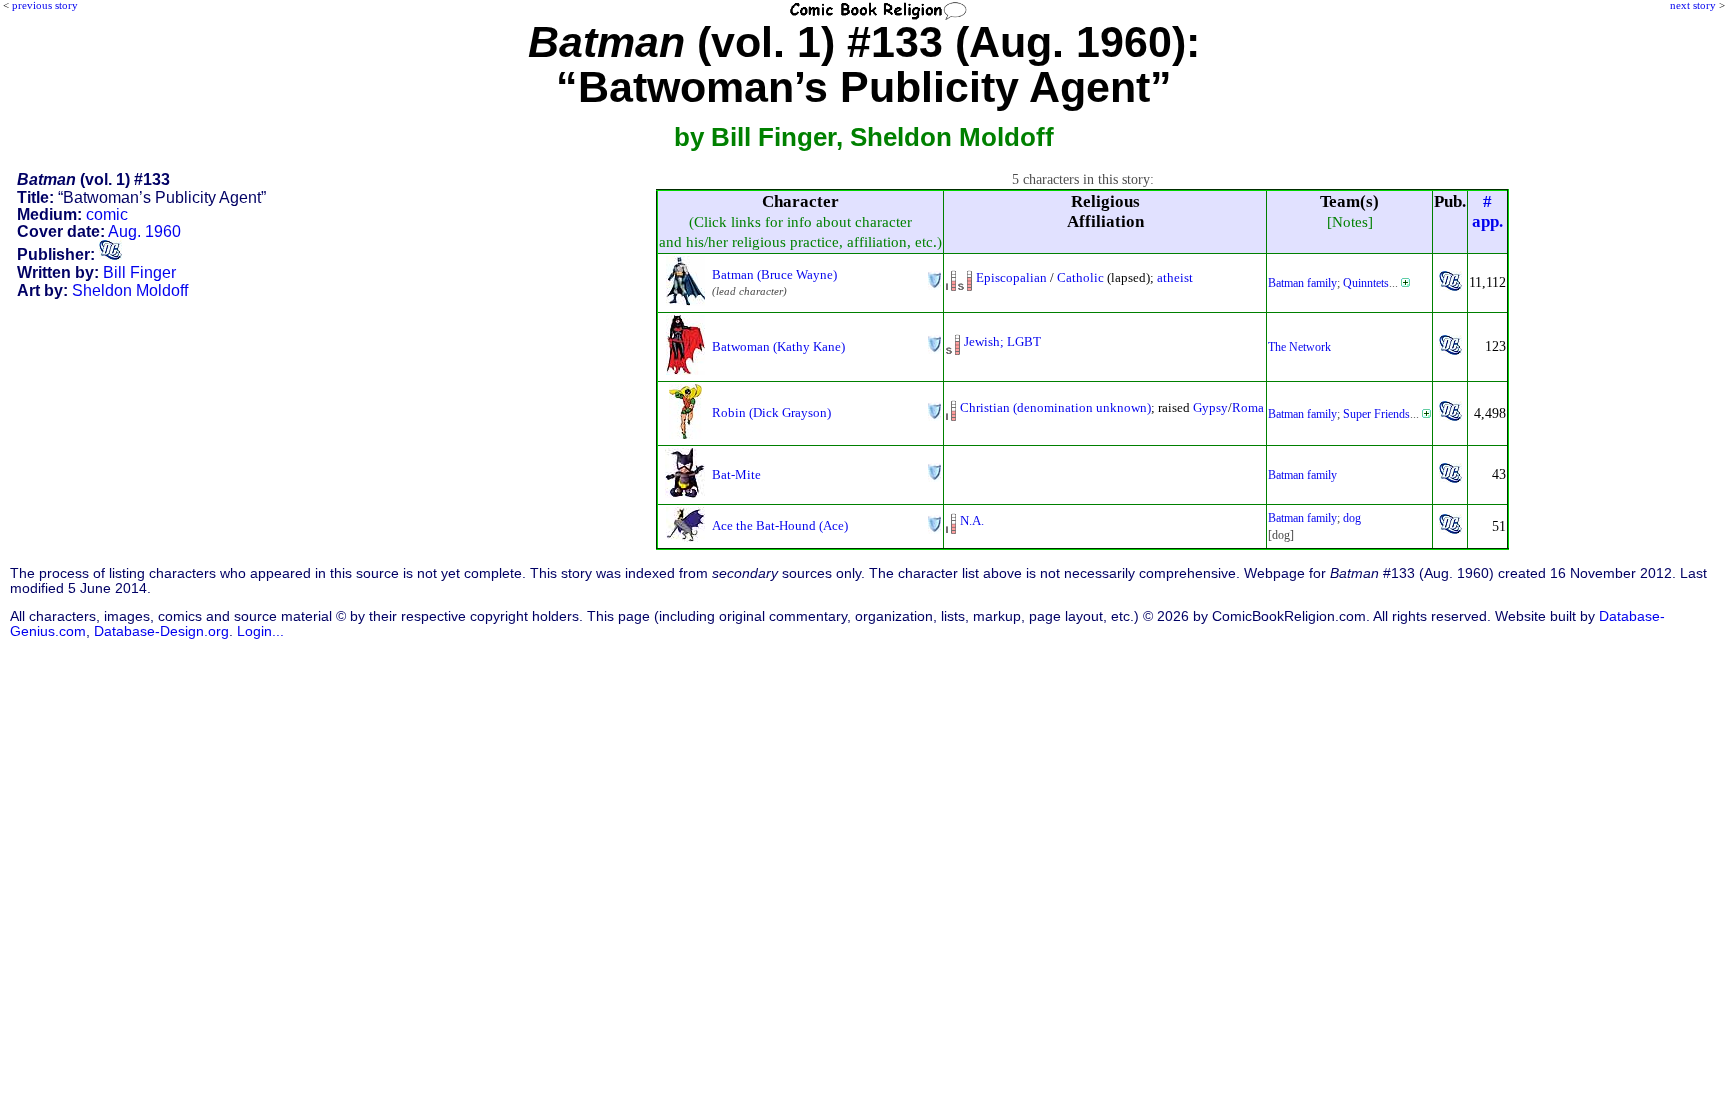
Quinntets (1366, 283)
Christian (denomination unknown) (1055, 407)
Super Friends (1376, 414)
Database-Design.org (161, 631)
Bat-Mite (736, 474)
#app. (1487, 211)
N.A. (972, 520)
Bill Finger (139, 272)
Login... (260, 631)
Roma (1248, 407)
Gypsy (1210, 407)
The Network (1299, 347)
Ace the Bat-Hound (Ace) (780, 525)
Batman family (1302, 283)
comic (107, 214)
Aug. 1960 (144, 231)
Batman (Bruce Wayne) (774, 274)
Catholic (1080, 277)
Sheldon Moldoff (130, 290)
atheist (1175, 277)
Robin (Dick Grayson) (771, 412)
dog (1352, 518)
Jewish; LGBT (1002, 341)
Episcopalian (1011, 277)
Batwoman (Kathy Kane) (778, 346)
